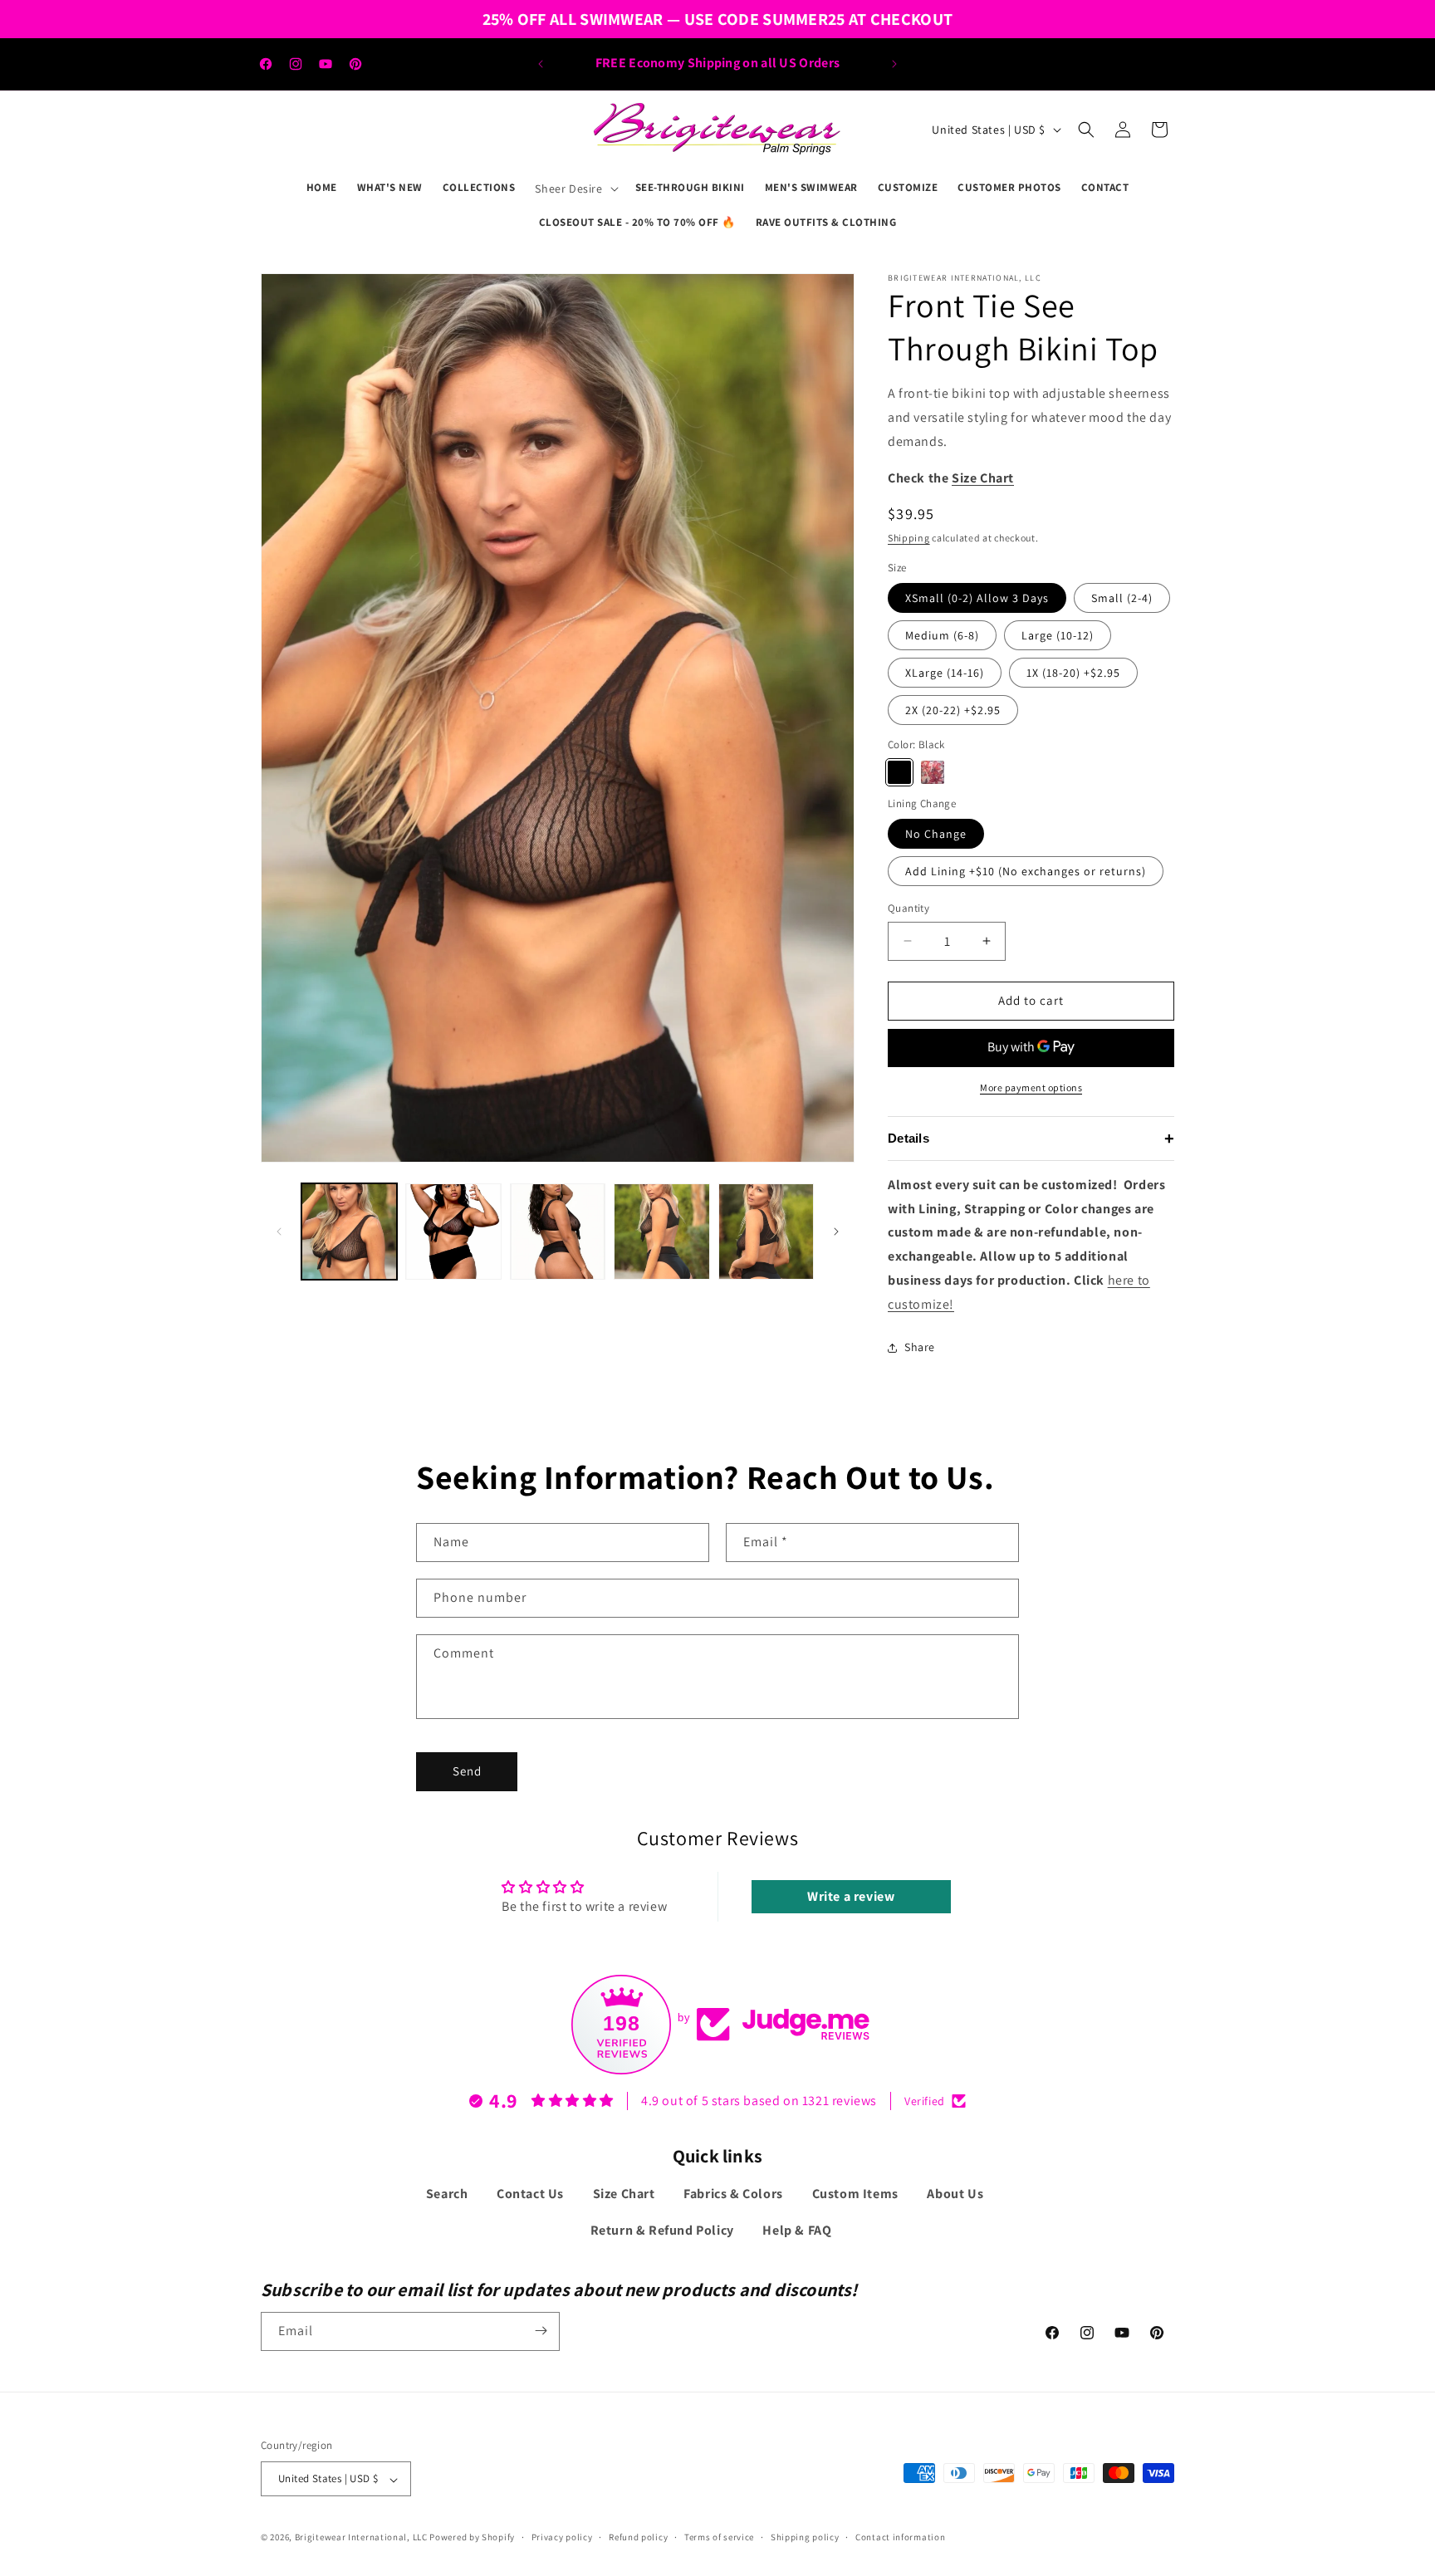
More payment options (1031, 1087)
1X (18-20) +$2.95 (1073, 673)
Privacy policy (562, 2537)
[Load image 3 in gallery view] (558, 1231)
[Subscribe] (541, 2331)
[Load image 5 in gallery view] (766, 1231)
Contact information (900, 2537)
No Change (936, 834)
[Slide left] (279, 1232)
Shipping (909, 538)
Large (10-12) (1058, 635)
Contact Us (530, 2194)
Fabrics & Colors (733, 2194)
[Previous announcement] (541, 64)
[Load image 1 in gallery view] (349, 1231)
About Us (955, 2194)
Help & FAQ (797, 2231)
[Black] (899, 772)
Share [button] (920, 1347)
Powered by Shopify (472, 2538)
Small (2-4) (1122, 598)
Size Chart (624, 2194)
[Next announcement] (894, 64)
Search (447, 2194)
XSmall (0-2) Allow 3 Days (977, 598)
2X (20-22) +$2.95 (953, 710)
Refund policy (638, 2537)
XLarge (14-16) (945, 673)
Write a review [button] (851, 1896)
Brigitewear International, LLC (361, 2538)
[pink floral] (933, 772)
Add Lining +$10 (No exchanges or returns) (1026, 871)
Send (467, 1771)
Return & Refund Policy (662, 2231)
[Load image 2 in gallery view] (453, 1231)
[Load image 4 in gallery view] (661, 1231)
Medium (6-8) (942, 635)
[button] (575, 189)
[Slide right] (836, 1232)
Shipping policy (805, 2537)
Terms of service (719, 2537)
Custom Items (855, 2194)
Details (1031, 1139)
